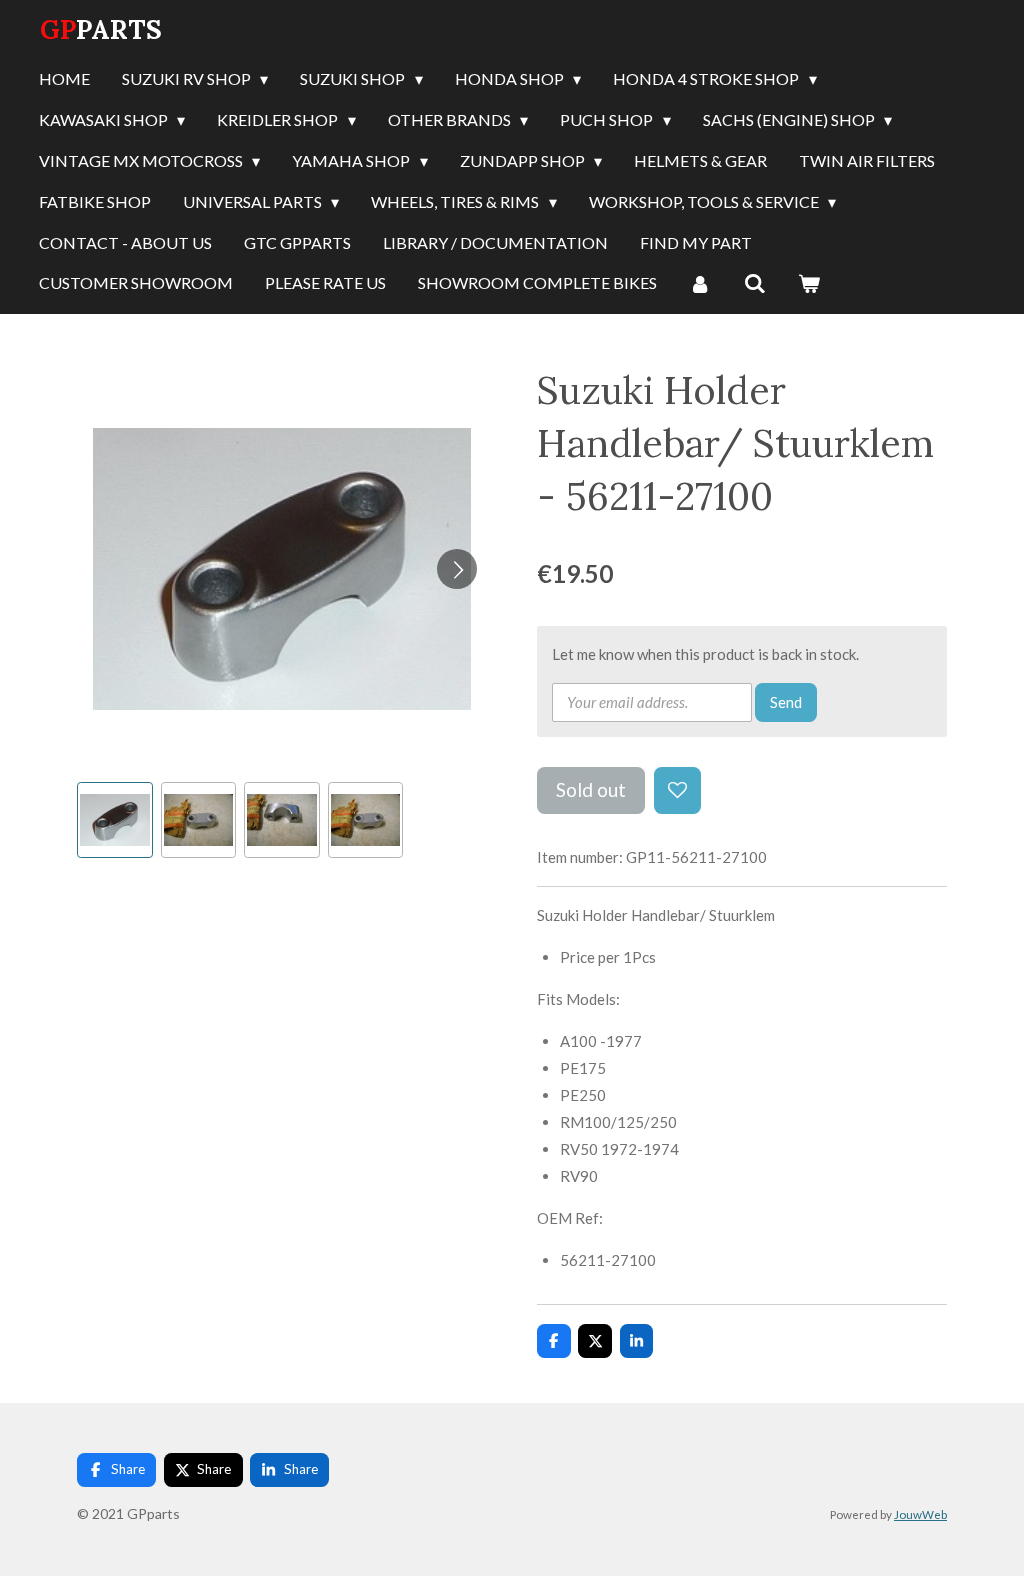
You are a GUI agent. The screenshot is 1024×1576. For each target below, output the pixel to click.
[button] (115, 820)
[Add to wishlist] (677, 790)
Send (786, 702)
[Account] (700, 284)
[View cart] (809, 284)
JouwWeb (920, 1514)
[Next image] (457, 569)
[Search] (754, 284)
